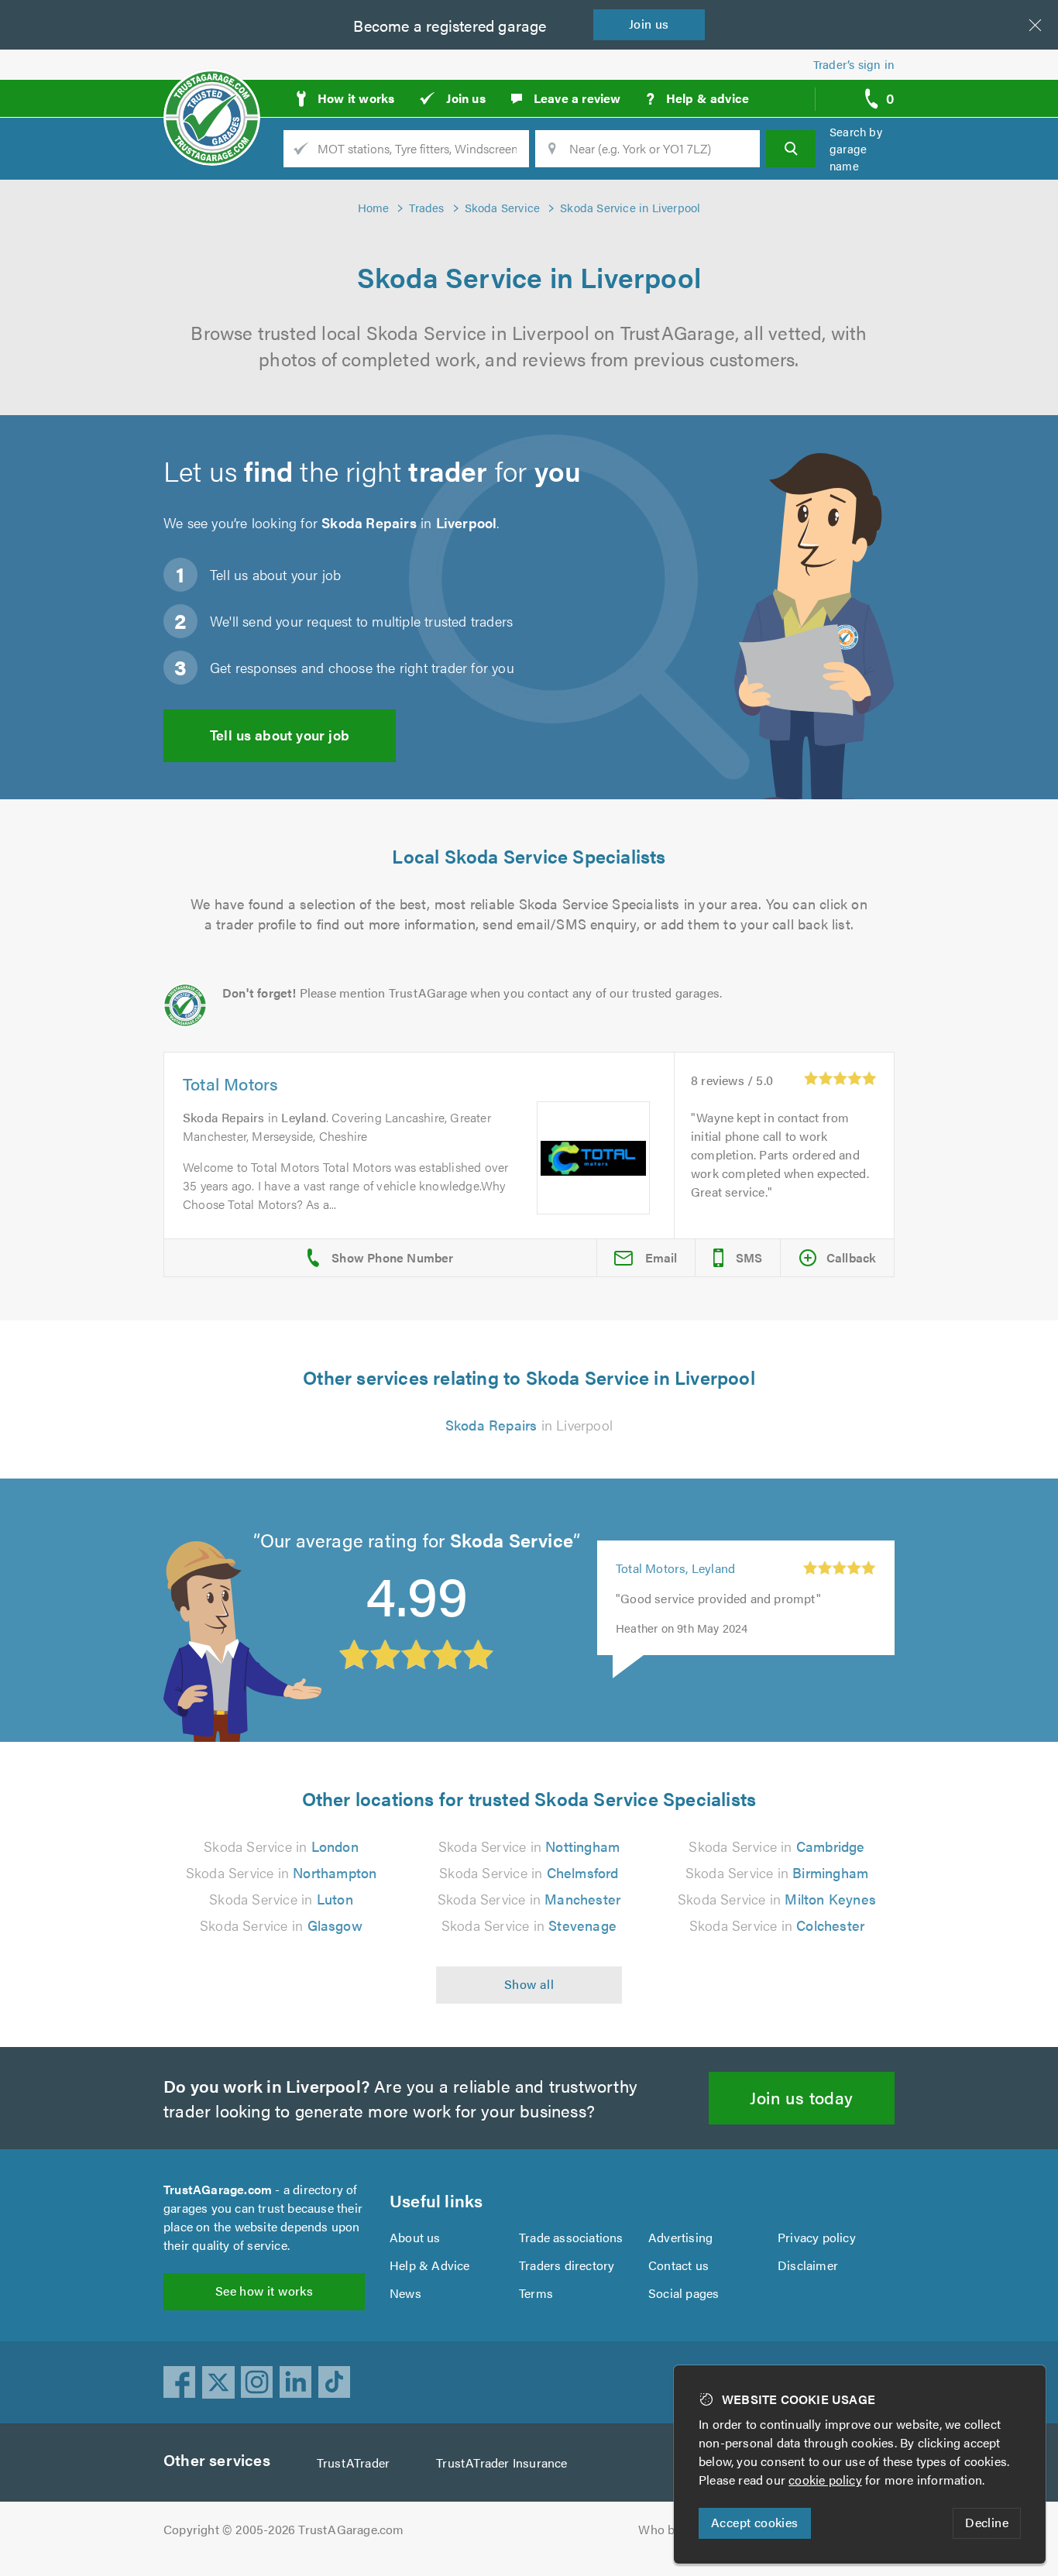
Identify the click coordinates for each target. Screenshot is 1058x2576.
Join (649, 24)
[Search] (791, 149)
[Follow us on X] (218, 2382)
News (405, 2293)
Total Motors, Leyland (675, 1568)
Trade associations (571, 2237)
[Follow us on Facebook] (180, 2382)
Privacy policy (817, 2237)
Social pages (684, 2293)
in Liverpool (529, 1425)
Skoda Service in (281, 1846)
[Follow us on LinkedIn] (296, 2382)
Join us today (801, 2097)
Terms (536, 2293)
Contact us (678, 2265)
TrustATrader (353, 2463)
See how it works (264, 2291)
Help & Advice (430, 2265)
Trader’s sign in (854, 64)
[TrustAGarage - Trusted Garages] (212, 93)
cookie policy (825, 2480)
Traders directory (567, 2265)
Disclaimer (808, 2265)
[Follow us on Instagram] (257, 2382)
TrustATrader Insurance (502, 2463)
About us (415, 2237)
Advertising (680, 2237)
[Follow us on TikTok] (335, 2382)
